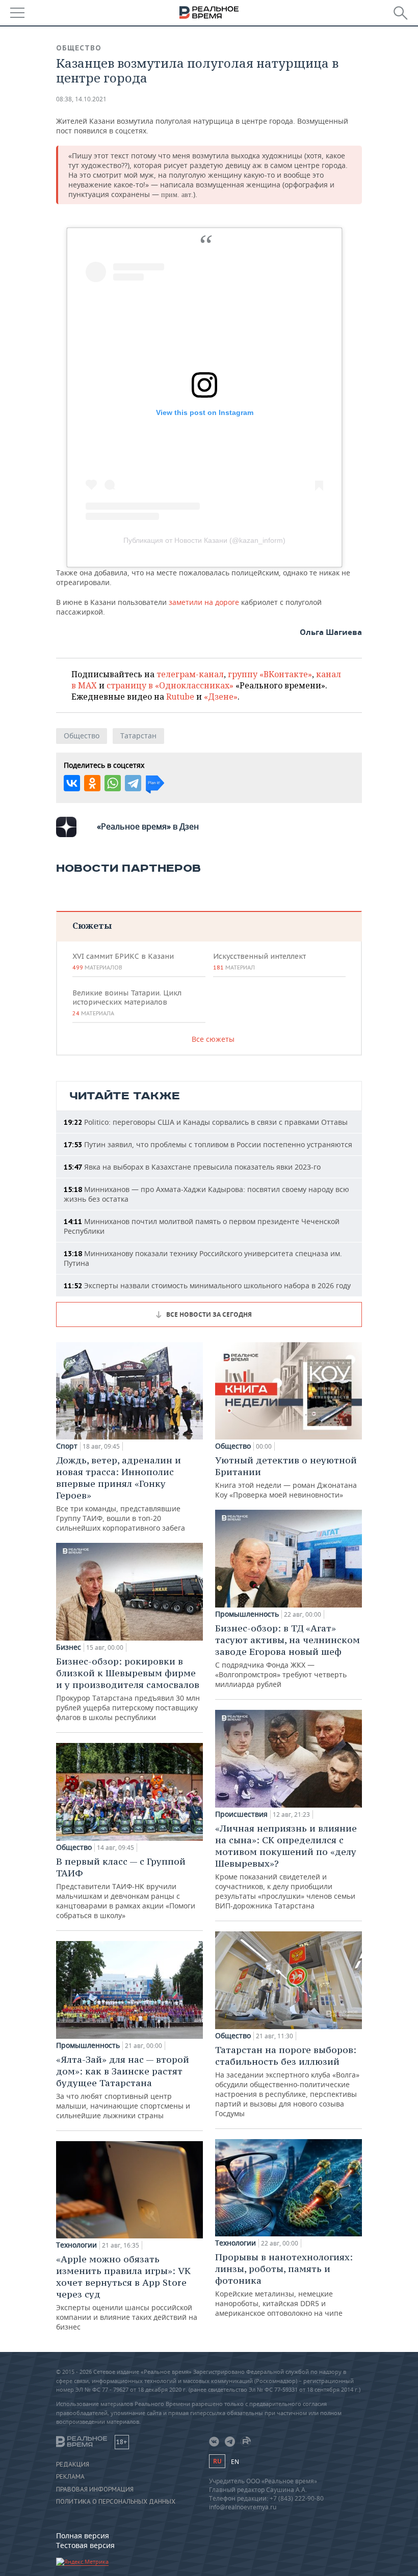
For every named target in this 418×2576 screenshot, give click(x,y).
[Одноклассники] (92, 783)
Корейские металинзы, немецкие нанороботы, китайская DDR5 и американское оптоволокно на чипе (284, 2284)
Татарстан (138, 736)
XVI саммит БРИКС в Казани (123, 961)
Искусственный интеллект (259, 961)
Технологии (76, 2245)
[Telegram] (133, 783)
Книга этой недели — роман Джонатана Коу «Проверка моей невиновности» (286, 1477)
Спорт (67, 1446)
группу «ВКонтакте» (270, 674)
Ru (217, 2461)
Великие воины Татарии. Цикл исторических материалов (127, 1003)
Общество (79, 48)
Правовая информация (95, 2489)
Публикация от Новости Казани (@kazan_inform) (204, 540)
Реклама (70, 2477)
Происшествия (241, 1814)
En (235, 2462)
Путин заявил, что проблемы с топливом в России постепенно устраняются (208, 1144)
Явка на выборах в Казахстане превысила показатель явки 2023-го (192, 1167)
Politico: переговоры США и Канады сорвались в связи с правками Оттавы (206, 1122)
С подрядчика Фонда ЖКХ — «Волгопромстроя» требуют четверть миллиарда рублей (288, 1656)
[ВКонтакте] (72, 783)
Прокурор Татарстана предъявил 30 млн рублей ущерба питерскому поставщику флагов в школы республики (128, 1689)
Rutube (180, 697)
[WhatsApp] (113, 783)
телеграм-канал (190, 674)
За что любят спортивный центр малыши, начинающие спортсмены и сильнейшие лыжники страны (123, 2087)
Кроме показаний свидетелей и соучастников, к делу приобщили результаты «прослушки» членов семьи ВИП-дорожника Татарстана (286, 1866)
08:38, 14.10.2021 (81, 99)
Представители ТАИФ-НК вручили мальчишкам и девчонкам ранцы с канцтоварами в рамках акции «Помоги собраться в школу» (126, 1888)
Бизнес (69, 1647)
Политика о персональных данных (116, 2502)
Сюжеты (92, 925)
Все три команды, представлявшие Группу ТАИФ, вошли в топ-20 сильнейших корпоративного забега (121, 1493)
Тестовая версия (85, 2545)
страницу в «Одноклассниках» (170, 685)
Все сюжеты (213, 1039)
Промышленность (88, 2045)
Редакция (73, 2464)
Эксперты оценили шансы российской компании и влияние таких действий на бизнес (127, 2292)
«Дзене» (221, 697)
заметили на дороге (204, 602)
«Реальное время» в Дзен (148, 826)
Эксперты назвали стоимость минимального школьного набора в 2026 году (207, 1285)
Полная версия (83, 2536)
